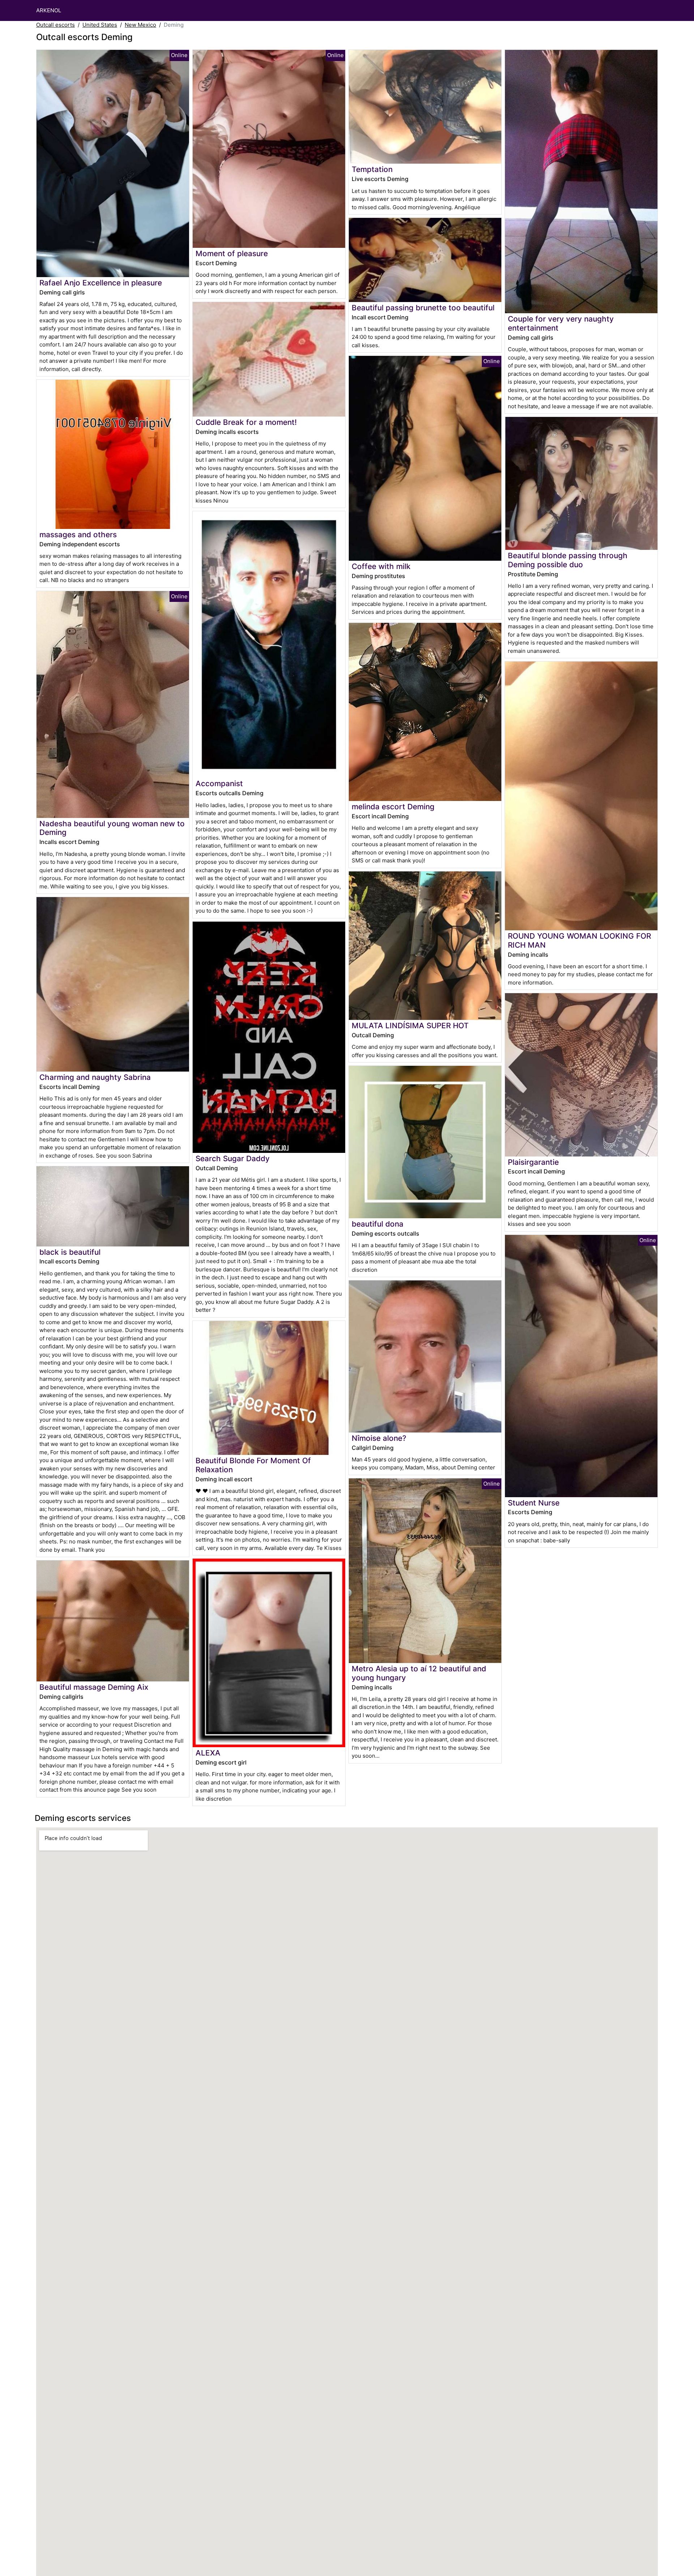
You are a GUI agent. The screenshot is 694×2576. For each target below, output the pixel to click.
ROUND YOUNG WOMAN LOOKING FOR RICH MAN (579, 940)
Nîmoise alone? (379, 1438)
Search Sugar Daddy (233, 1158)
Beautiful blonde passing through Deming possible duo (568, 560)
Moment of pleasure (232, 253)
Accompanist (219, 783)
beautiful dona (378, 1224)
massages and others (78, 535)
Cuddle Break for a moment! (246, 422)
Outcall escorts (55, 25)
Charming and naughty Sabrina (95, 1077)
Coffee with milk (381, 566)
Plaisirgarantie (533, 1162)
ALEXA (208, 1753)
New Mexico (140, 25)
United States (100, 25)
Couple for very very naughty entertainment (561, 323)
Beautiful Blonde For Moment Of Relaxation (253, 1465)
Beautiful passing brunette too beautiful (423, 308)
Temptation (372, 169)
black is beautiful (70, 1252)
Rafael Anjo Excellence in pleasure (101, 283)
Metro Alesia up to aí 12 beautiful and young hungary (419, 1673)
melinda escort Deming (393, 807)
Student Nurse (534, 1503)
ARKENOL (49, 10)
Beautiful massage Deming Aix (94, 1687)
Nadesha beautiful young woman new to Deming (112, 828)
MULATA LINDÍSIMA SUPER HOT (410, 1026)
